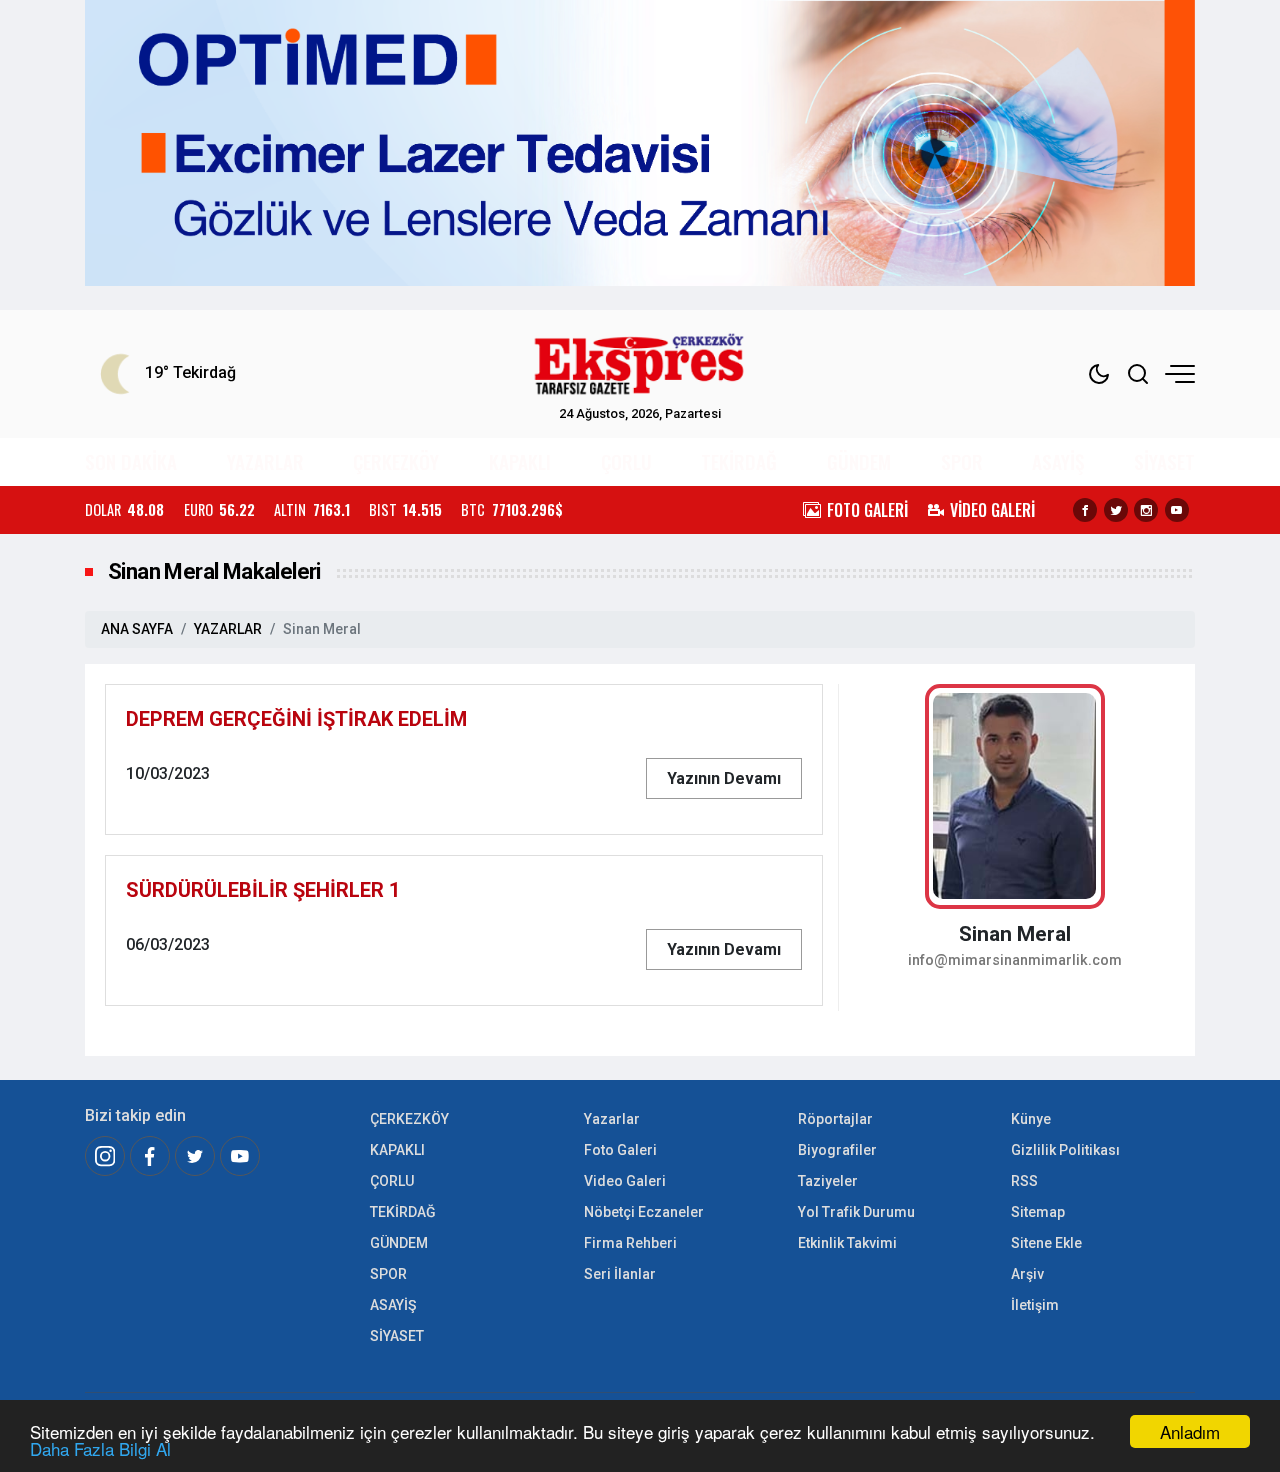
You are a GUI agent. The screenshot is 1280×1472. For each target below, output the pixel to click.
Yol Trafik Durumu (856, 1212)
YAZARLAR (265, 461)
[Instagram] (1146, 510)
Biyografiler (837, 1150)
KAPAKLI (520, 461)
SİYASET (1164, 461)
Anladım (1190, 1431)
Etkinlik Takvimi (847, 1243)
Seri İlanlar (620, 1274)
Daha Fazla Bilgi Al (100, 1448)
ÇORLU (626, 461)
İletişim (1035, 1305)
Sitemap (1038, 1212)
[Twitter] (1116, 510)
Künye (1031, 1119)
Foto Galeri (620, 1150)
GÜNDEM (859, 461)
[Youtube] (1177, 510)
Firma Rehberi (630, 1243)
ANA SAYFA (137, 629)
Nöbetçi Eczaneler (644, 1212)
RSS (1024, 1181)
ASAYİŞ (1058, 461)
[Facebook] (1085, 510)
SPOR (962, 461)
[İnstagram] (105, 1156)
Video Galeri (625, 1181)
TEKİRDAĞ (739, 461)
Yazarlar (612, 1119)
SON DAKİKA (131, 461)
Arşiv (1027, 1274)
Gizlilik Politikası (1065, 1150)
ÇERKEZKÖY (396, 461)
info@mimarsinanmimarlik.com (1015, 960)
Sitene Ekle (1046, 1243)
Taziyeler (828, 1181)
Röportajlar (835, 1119)
